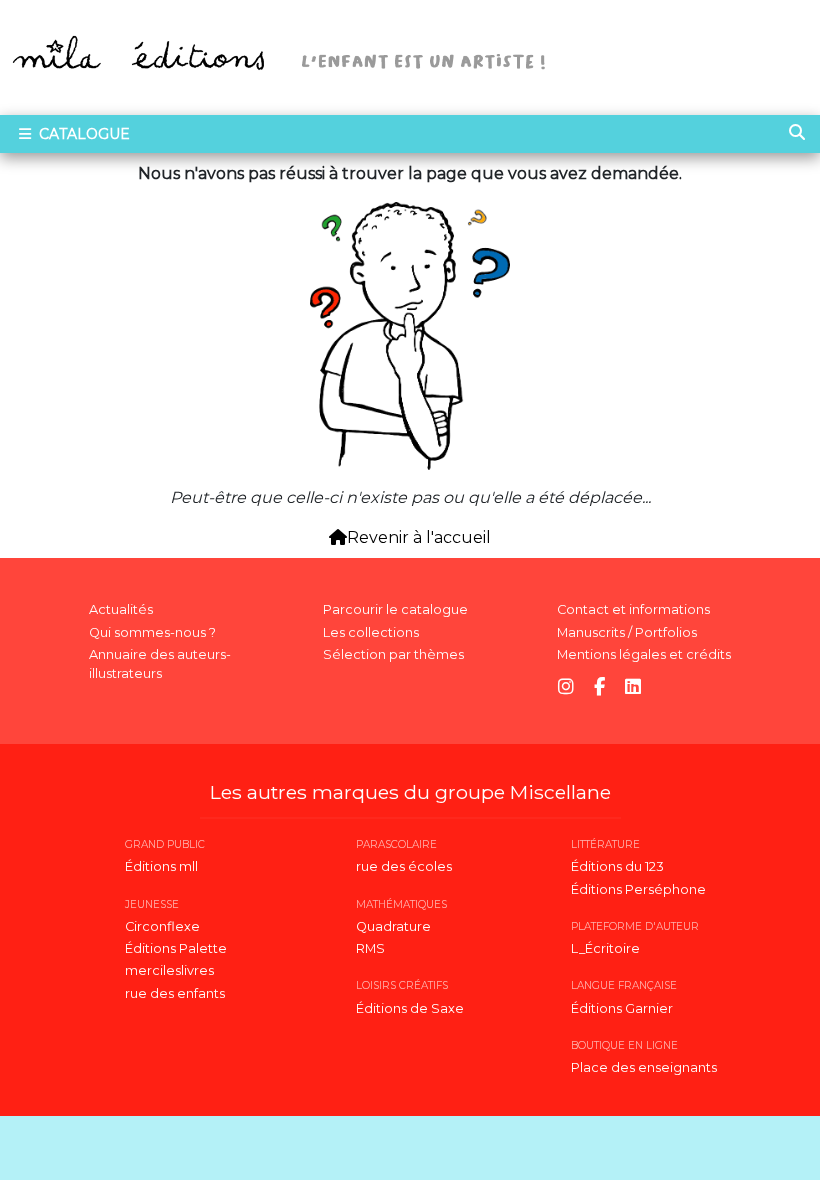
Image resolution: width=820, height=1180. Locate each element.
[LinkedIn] (633, 687)
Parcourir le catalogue (395, 609)
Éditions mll (161, 866)
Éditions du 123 (617, 866)
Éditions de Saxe (410, 1008)
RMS (370, 948)
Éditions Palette (176, 948)
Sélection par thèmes (393, 654)
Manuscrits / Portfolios (627, 632)
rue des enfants (175, 993)
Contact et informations (633, 609)
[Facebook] (599, 687)
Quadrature (393, 926)
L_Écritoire (605, 948)
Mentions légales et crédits (644, 654)
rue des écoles (404, 866)
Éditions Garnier (622, 1008)
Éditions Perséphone (638, 889)
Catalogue (82, 134)
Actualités (121, 609)
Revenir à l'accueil (419, 537)
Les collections (371, 632)
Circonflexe (162, 926)
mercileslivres (169, 970)
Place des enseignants (644, 1067)
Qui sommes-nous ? (152, 632)
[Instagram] (566, 687)
